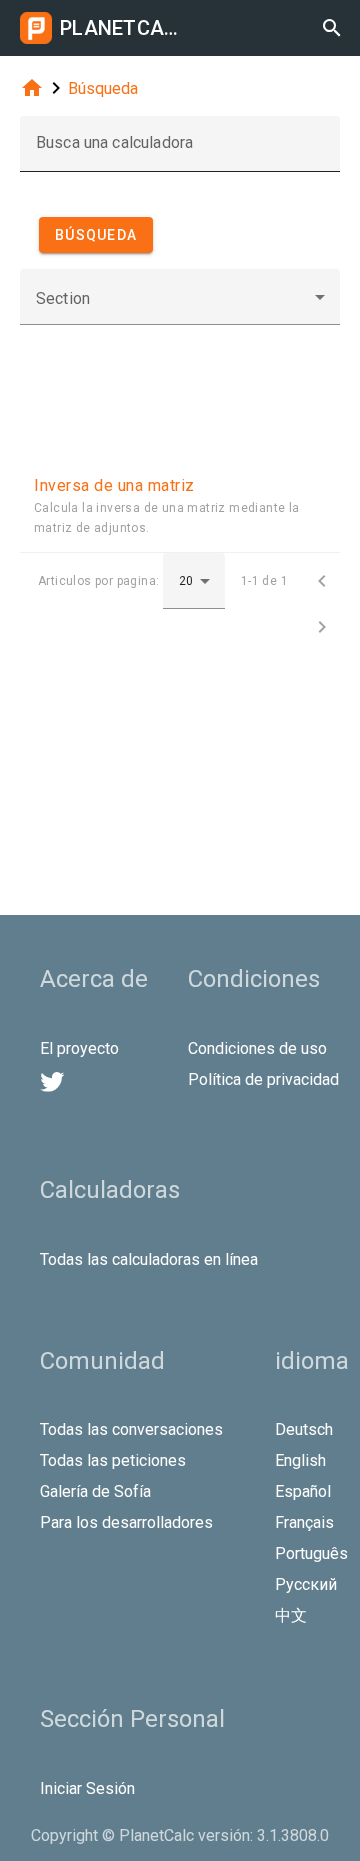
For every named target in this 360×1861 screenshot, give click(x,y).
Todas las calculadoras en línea (149, 1259)
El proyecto (79, 1048)
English (300, 1460)
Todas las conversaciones (131, 1429)
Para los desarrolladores (126, 1522)
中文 (291, 1615)
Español (303, 1491)
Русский (306, 1584)
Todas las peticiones (113, 1460)
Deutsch (304, 1429)
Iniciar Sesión (87, 1788)
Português (311, 1553)
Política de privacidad (263, 1079)
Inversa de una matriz (114, 485)
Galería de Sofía (95, 1491)
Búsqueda (103, 88)
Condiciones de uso (257, 1048)
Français (304, 1522)
